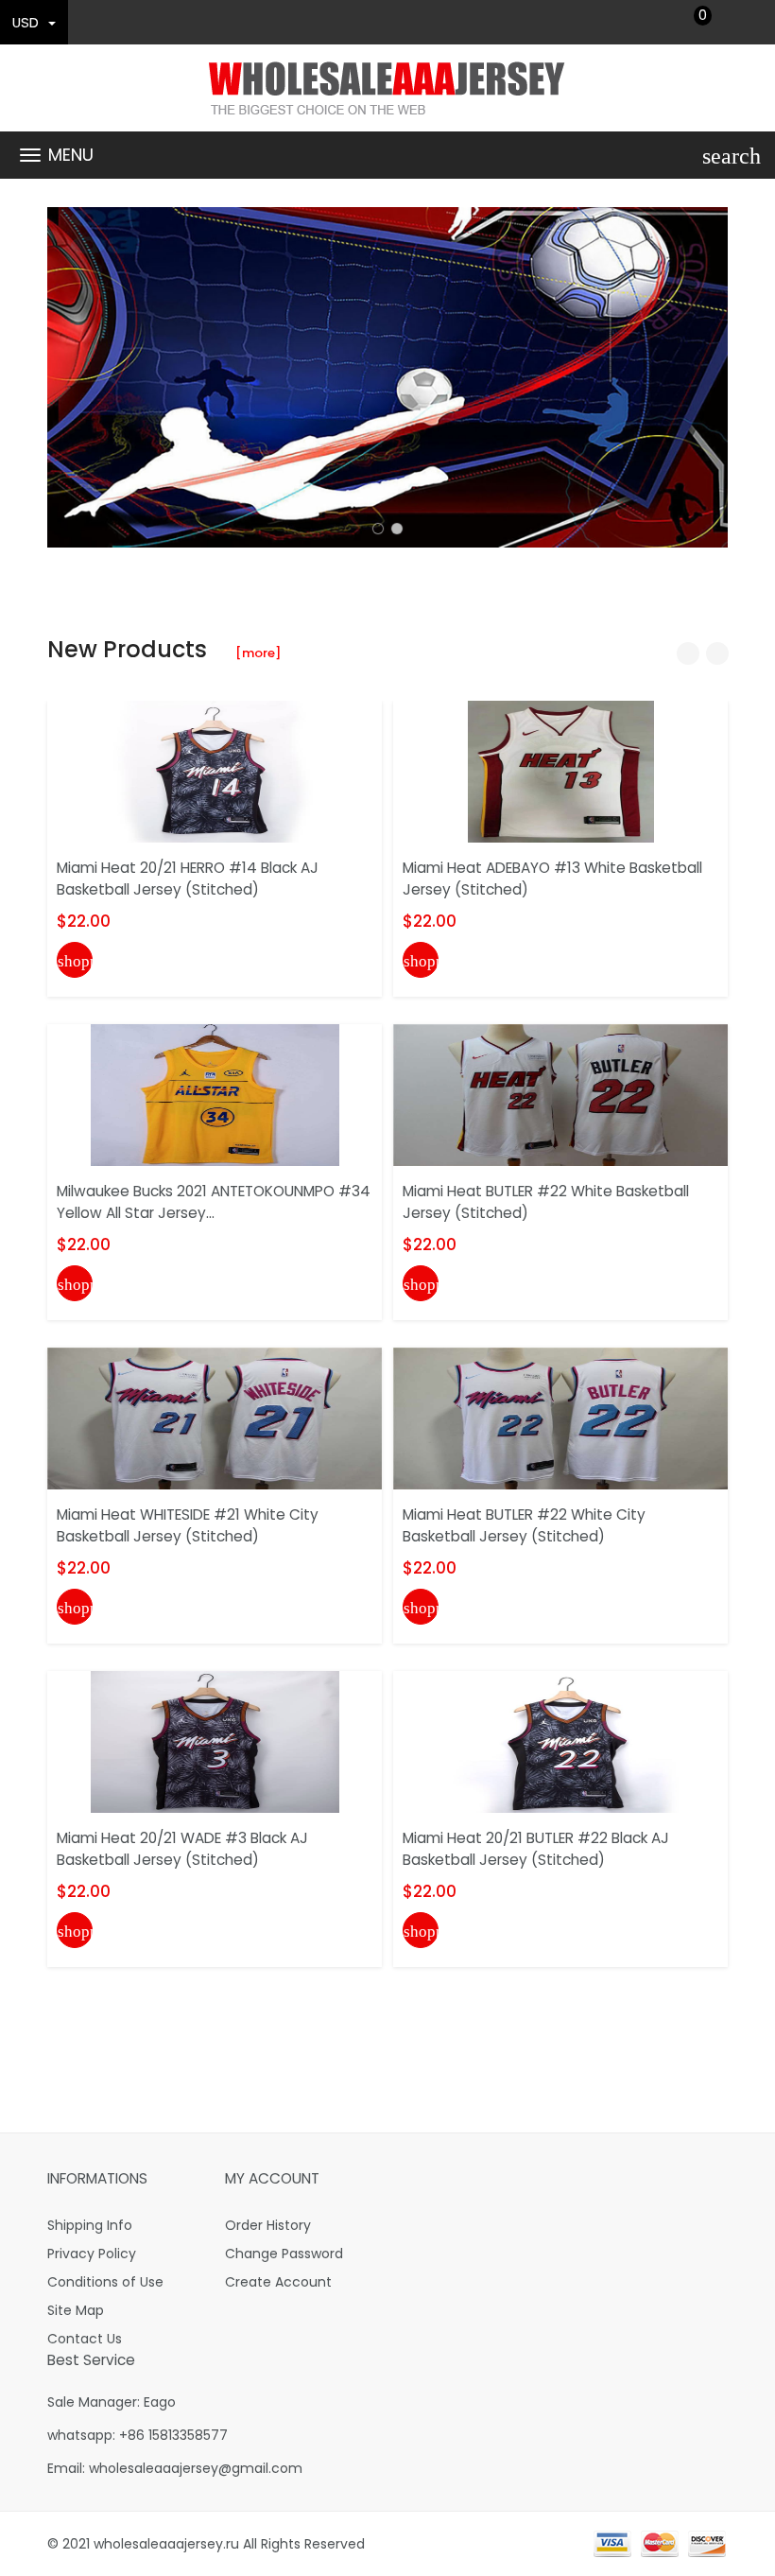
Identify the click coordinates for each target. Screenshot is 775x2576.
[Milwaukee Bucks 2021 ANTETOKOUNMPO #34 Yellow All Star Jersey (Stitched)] (215, 1094)
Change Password (284, 2254)
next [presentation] (709, 377)
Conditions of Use (105, 2282)
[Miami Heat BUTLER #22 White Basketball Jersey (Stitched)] (560, 1094)
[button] (378, 529)
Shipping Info (90, 2225)
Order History (268, 2225)
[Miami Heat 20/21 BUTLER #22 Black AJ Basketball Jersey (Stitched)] (561, 1741)
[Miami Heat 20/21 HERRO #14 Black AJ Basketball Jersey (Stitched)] (215, 771)
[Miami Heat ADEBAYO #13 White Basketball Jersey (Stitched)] (561, 771)
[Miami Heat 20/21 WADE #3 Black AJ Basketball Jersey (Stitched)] (215, 1741)
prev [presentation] (66, 377)
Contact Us (85, 2339)
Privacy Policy (92, 2254)
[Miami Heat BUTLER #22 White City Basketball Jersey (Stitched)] (560, 1418)
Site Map (76, 2310)
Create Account (278, 2282)
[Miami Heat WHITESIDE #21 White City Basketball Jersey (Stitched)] (215, 1418)
